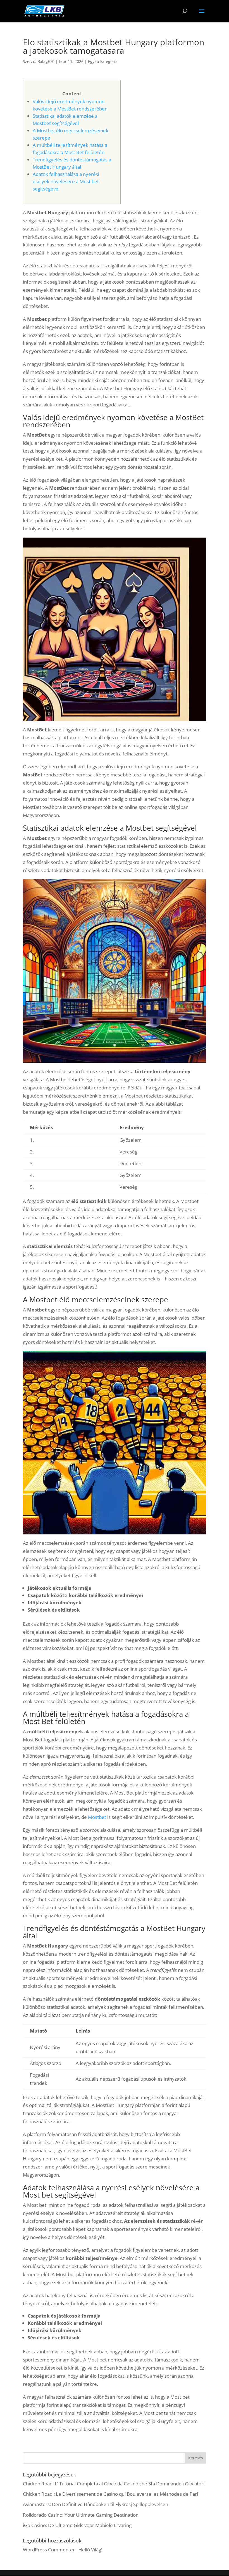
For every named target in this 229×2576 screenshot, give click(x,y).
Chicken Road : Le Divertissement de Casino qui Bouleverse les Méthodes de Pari (110, 2494)
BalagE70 (46, 61)
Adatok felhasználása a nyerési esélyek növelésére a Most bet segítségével (66, 181)
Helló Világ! (90, 2550)
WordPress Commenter (49, 2550)
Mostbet (97, 1817)
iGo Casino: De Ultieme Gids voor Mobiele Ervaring (77, 2525)
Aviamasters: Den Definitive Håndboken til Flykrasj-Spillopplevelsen (96, 2504)
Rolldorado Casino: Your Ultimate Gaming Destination (81, 2515)
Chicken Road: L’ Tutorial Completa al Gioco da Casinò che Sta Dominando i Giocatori (114, 2484)
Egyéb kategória (103, 61)
